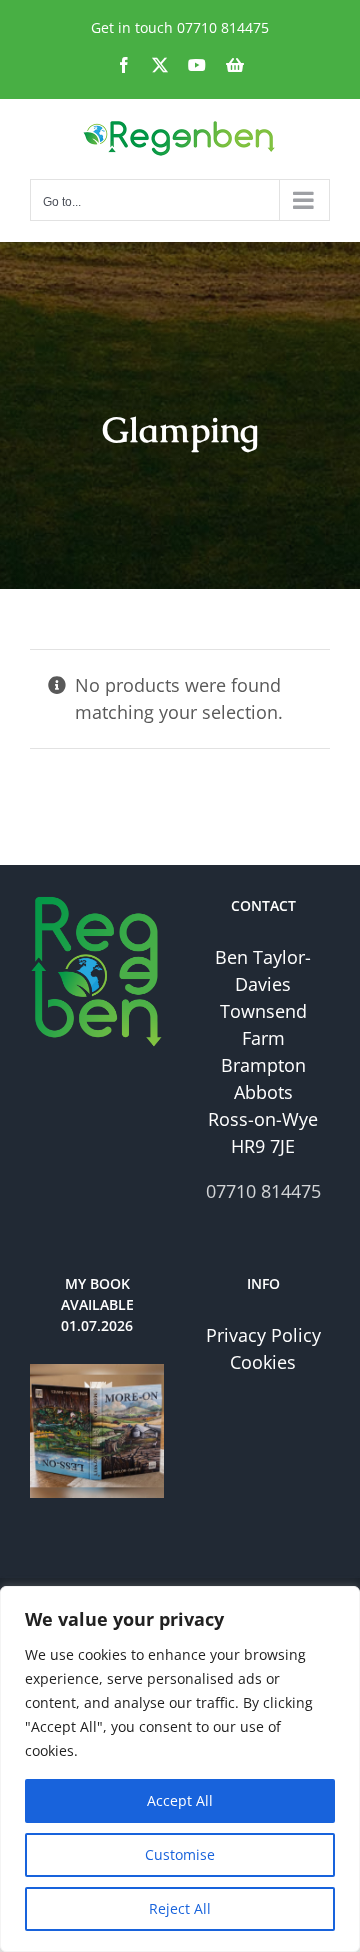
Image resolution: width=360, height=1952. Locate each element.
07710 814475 (223, 27)
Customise (180, 1854)
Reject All (180, 1908)
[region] (180, 1769)
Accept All (180, 1800)
